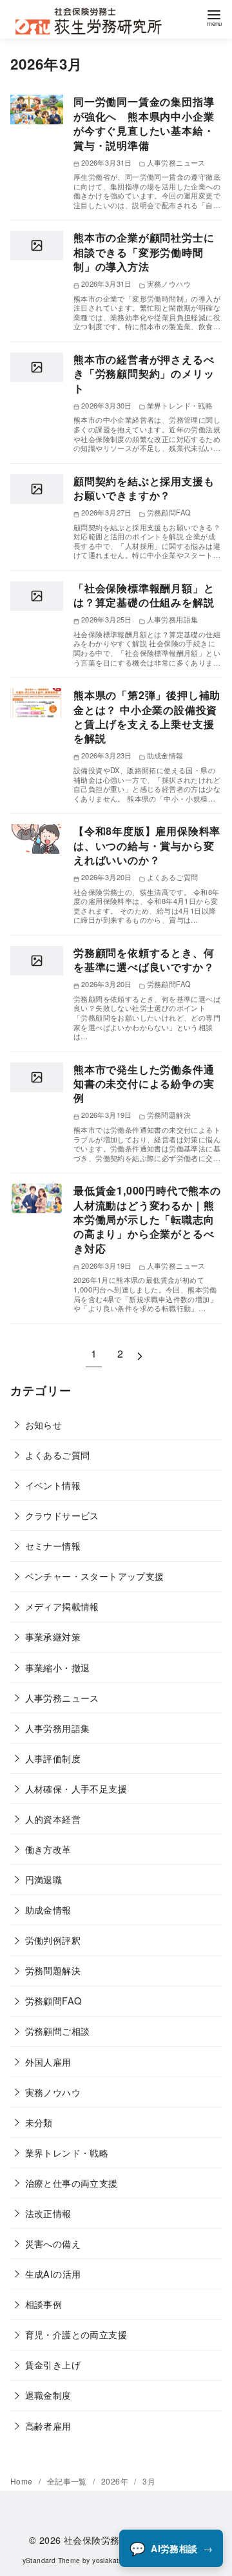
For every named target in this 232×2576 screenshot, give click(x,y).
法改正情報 (48, 2213)
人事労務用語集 (58, 1728)
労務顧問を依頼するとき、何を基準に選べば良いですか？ (144, 960)
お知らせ (44, 1424)
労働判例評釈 (53, 1940)
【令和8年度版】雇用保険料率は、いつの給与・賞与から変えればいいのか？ (147, 845)
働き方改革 (48, 1849)
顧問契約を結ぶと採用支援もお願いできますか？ (144, 488)
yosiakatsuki (112, 2560)
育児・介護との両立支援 (76, 2334)
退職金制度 (48, 2395)
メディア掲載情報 (62, 1606)
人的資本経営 (53, 1819)
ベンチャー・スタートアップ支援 (95, 1576)
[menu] (214, 16)
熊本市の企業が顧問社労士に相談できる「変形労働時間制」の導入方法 (144, 252)
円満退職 (44, 1879)
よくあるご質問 (58, 1455)
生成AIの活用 (53, 2273)
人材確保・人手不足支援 (76, 1788)
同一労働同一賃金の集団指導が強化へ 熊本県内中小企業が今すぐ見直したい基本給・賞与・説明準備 (144, 123)
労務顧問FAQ (53, 2000)
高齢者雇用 (48, 2426)
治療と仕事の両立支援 (72, 2183)
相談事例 (44, 2304)
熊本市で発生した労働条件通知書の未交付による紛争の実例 (144, 1084)
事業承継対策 (53, 1636)
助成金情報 (48, 1909)
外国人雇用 (48, 2062)
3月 (149, 2481)
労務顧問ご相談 (58, 2031)
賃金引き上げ (53, 2364)
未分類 (39, 2122)
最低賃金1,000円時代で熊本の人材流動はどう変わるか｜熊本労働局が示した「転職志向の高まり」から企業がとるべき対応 (147, 1219)
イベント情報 (53, 1485)
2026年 (116, 2481)
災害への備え (53, 2243)
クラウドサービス (62, 1515)
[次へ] (140, 1353)
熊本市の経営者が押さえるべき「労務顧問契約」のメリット (144, 374)
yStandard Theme (52, 2560)
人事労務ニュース (62, 1697)
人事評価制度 (53, 1758)
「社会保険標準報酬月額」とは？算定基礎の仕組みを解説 (144, 595)
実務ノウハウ (53, 2092)
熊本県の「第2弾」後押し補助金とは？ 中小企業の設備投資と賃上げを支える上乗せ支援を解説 (147, 716)
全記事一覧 (68, 2481)
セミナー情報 (53, 1545)
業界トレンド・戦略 (67, 2152)
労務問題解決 (53, 1970)
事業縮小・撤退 (58, 1667)
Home (23, 2481)
